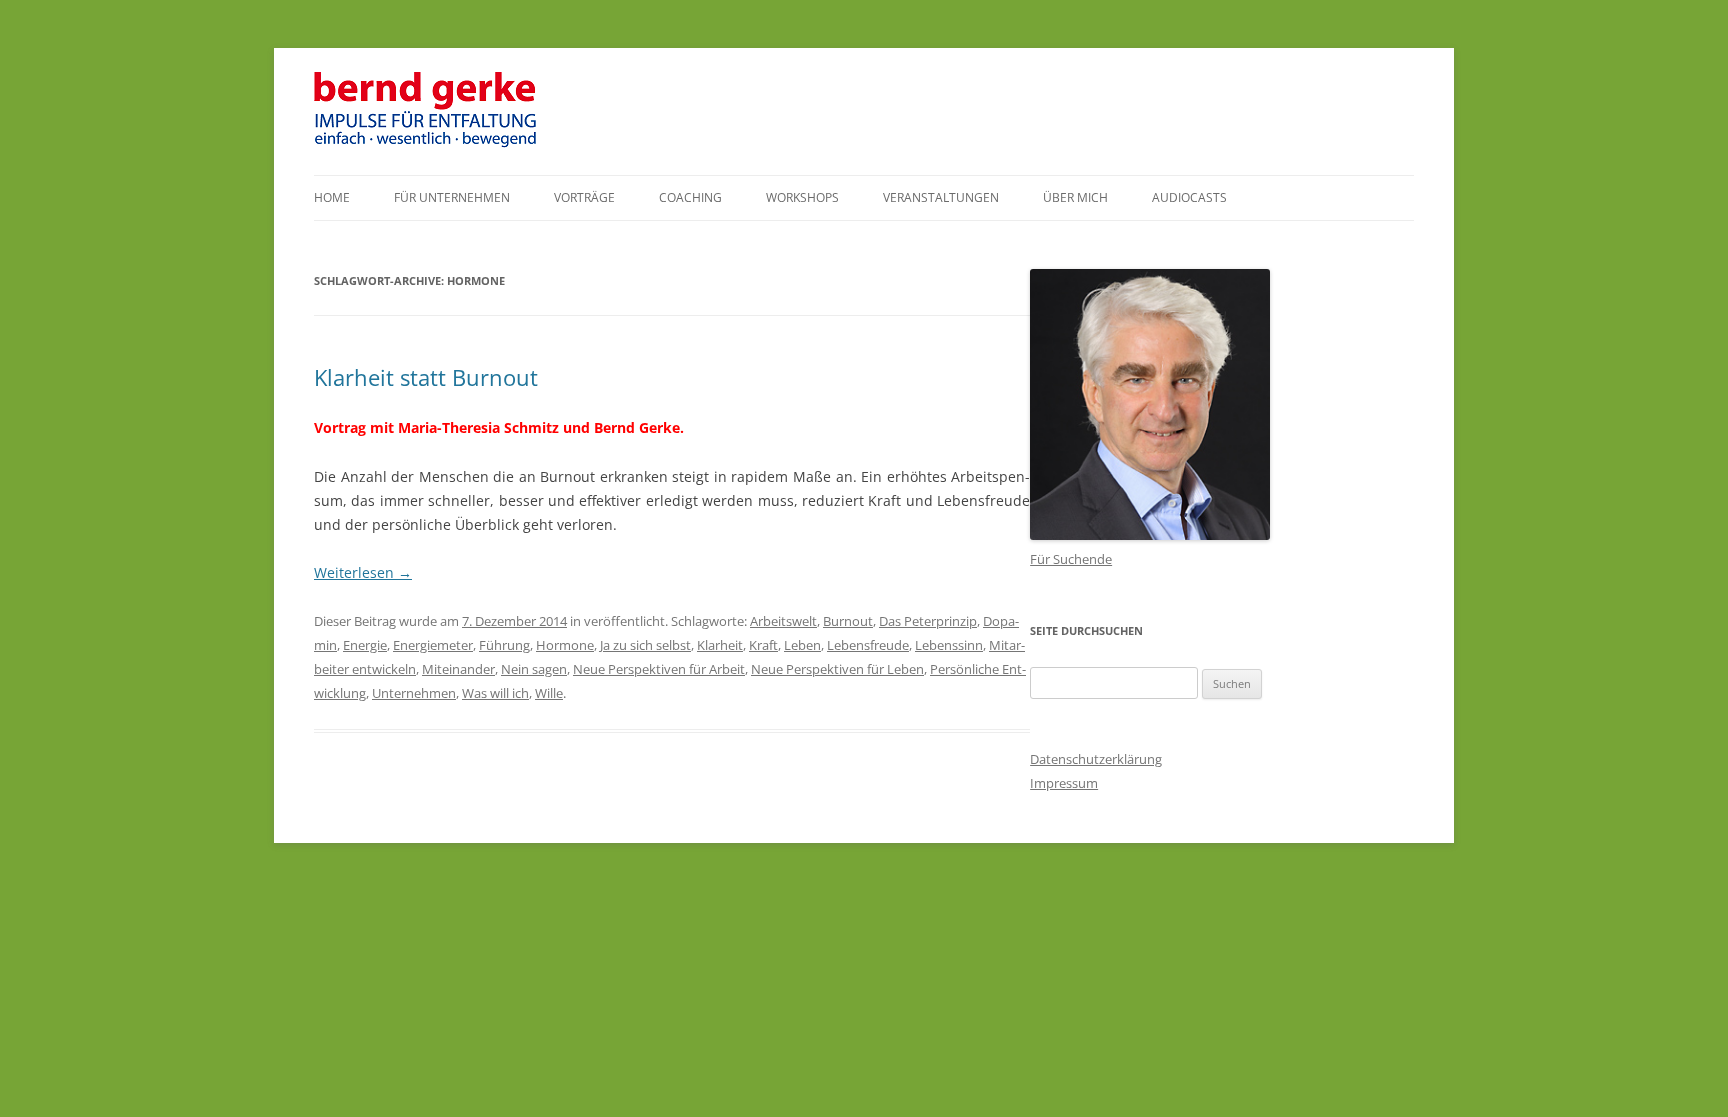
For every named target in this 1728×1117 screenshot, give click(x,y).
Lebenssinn (949, 645)
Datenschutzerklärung (1096, 759)
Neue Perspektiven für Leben (837, 669)
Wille (549, 693)
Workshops (802, 197)
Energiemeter (433, 645)
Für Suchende (1071, 559)
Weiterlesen (363, 572)
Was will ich (495, 693)
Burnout (848, 621)
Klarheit (720, 645)
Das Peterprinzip (928, 621)
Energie (365, 645)
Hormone (565, 645)
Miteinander (458, 669)
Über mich (1075, 197)
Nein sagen (534, 669)
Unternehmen (414, 693)
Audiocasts (1189, 197)
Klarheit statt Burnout (426, 377)
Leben (802, 645)
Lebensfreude (868, 645)
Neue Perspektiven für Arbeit (659, 669)
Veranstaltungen (941, 197)
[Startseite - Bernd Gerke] (427, 143)
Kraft (763, 645)
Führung (504, 645)
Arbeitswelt (783, 621)
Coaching (690, 197)
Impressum (1064, 783)
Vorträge (584, 197)
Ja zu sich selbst (645, 645)
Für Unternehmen (452, 197)
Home (332, 197)
